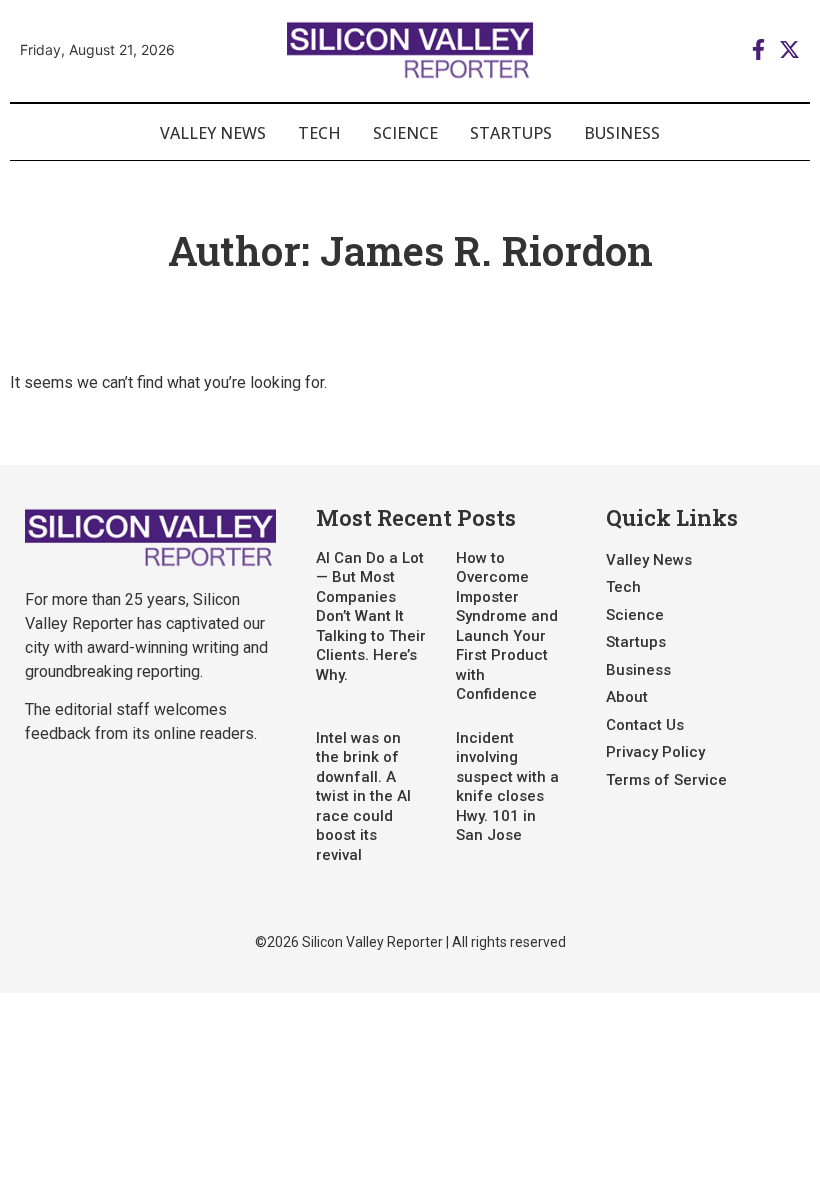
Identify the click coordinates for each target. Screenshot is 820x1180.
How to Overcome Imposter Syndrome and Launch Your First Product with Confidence (507, 626)
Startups (511, 133)
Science (405, 133)
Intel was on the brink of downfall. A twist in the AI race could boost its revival (363, 796)
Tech (319, 133)
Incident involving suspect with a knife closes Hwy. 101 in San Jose (507, 787)
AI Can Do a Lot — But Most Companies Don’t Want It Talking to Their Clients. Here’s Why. (371, 616)
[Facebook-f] (758, 49)
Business (622, 133)
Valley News (213, 133)
